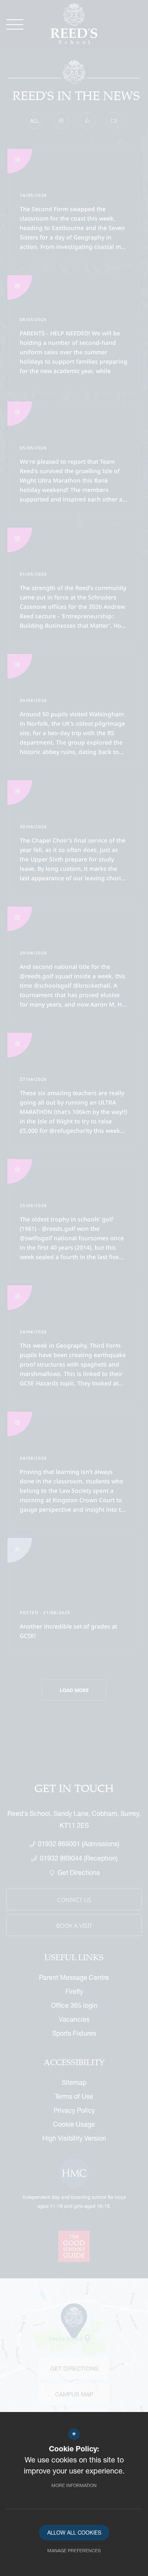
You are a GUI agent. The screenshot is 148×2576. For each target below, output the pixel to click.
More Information (74, 2485)
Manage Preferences (74, 2550)
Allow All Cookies (74, 2533)
